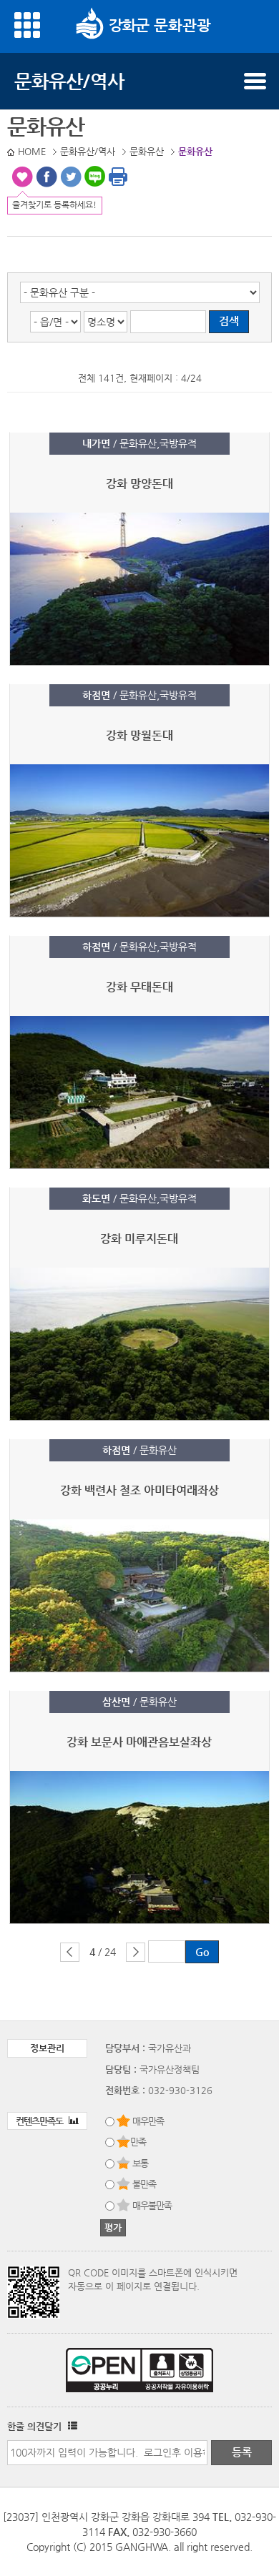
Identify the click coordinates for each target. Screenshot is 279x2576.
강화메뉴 (27, 25)
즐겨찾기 (22, 177)
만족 (138, 2142)
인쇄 (118, 177)
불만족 (144, 2184)
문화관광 (180, 25)
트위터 (71, 177)
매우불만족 (152, 2205)
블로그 (95, 177)
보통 (140, 2163)
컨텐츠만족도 (40, 2121)
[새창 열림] (71, 2426)
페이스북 (46, 177)
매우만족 (148, 2121)
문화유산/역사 (69, 81)
